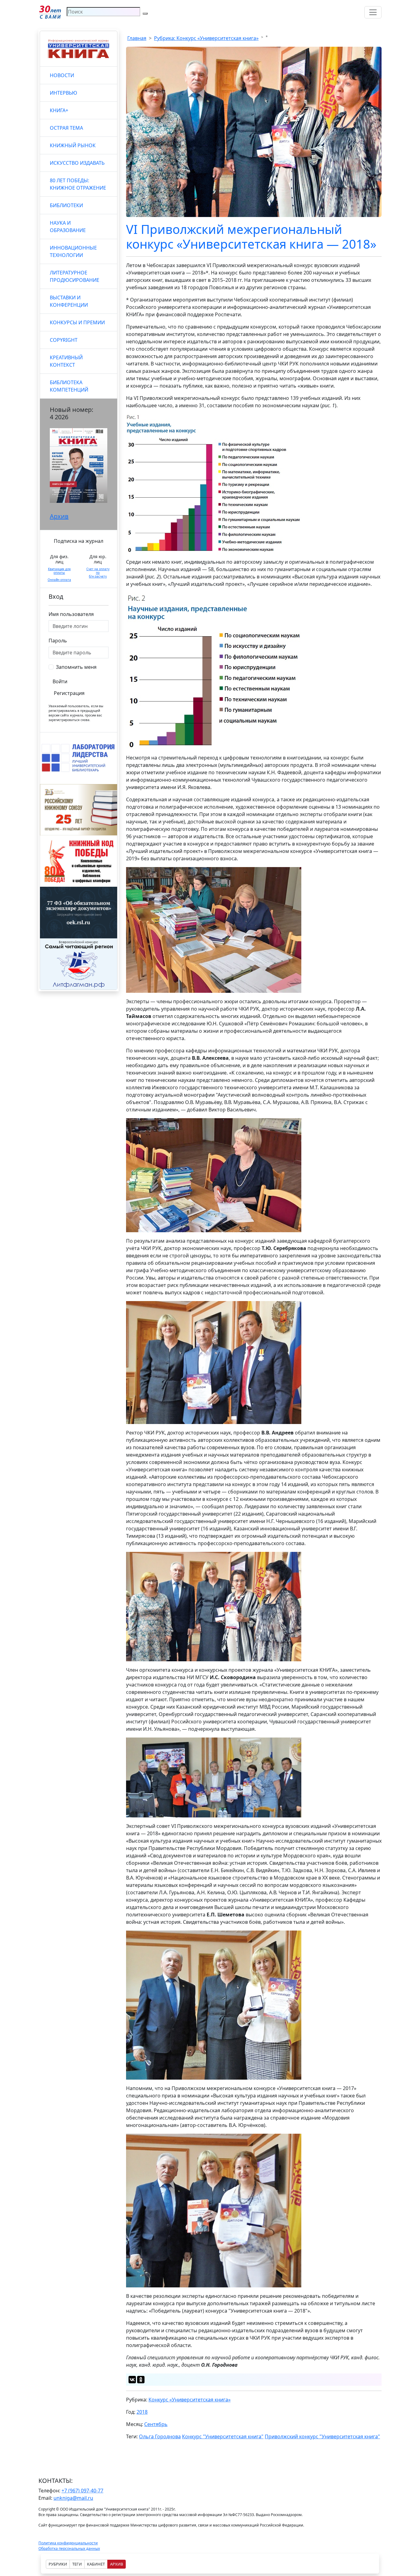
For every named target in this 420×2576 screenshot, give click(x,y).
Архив (59, 516)
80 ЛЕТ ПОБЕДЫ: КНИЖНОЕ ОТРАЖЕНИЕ (78, 184)
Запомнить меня (76, 667)
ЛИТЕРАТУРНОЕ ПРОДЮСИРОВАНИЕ (75, 276)
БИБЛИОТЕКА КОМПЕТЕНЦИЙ (69, 386)
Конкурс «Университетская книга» (190, 2400)
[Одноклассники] (141, 2380)
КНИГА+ (59, 110)
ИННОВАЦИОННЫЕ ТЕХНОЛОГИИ (73, 251)
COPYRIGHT (64, 340)
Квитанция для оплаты (59, 571)
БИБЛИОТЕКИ (66, 205)
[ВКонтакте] (132, 2380)
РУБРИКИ (58, 2564)
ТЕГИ (77, 2564)
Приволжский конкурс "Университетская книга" (322, 2436)
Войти (60, 681)
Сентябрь (156, 2424)
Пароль (58, 641)
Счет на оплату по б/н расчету (98, 573)
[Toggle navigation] (373, 12)
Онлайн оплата (59, 580)
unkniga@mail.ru (73, 2498)
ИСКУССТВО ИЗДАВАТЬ (77, 163)
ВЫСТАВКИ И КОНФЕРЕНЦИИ (69, 301)
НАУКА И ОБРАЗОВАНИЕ (68, 227)
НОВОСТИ (62, 75)
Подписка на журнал (79, 541)
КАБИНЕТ (96, 2564)
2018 (142, 2412)
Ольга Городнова (160, 2436)
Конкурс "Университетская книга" (223, 2436)
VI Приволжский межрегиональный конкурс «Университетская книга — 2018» (251, 237)
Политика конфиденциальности (68, 2543)
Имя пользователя (71, 614)
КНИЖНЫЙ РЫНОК (73, 145)
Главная (137, 38)
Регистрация (69, 693)
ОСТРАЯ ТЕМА (66, 128)
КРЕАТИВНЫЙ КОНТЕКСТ (66, 361)
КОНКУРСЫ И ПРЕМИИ (77, 322)
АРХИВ (117, 2564)
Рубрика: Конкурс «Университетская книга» (206, 38)
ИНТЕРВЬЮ (63, 93)
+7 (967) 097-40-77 (82, 2491)
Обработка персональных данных (69, 2548)
